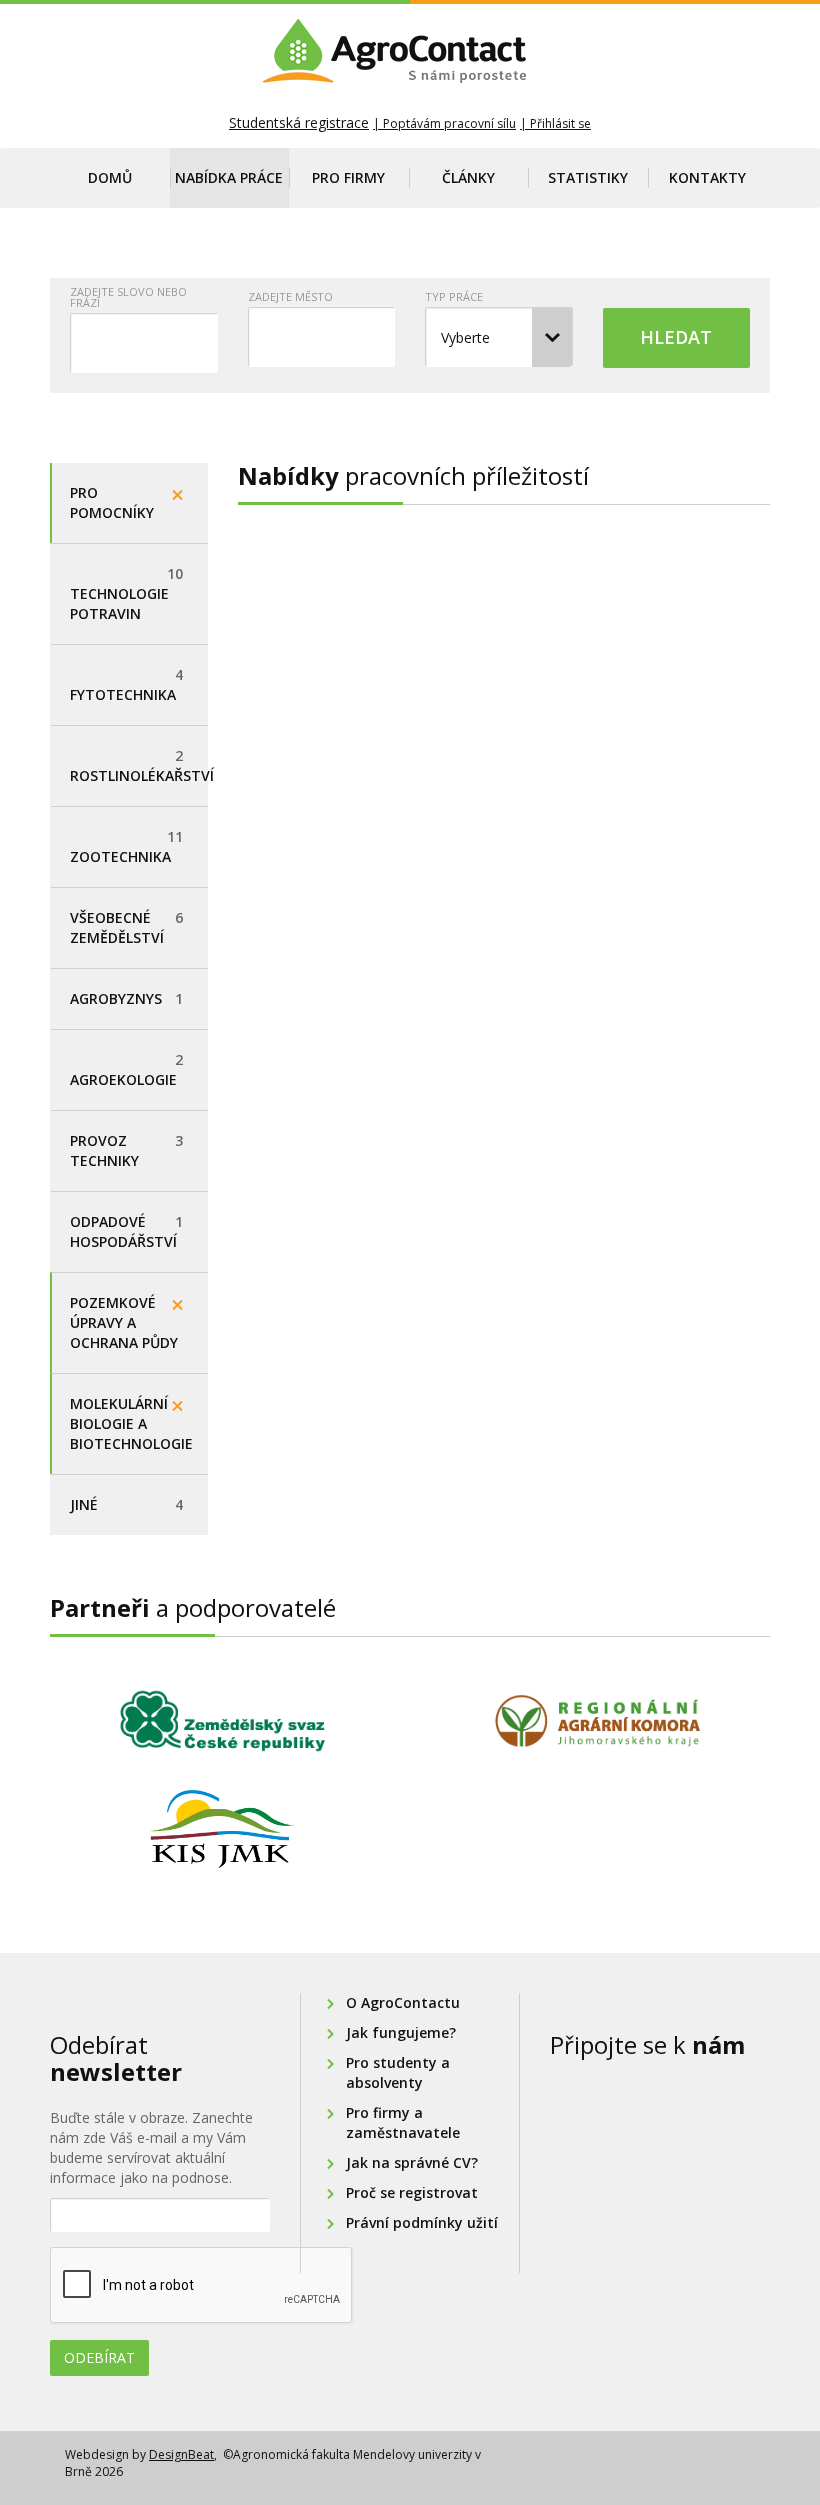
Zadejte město (290, 296)
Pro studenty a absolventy (398, 2072)
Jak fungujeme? (401, 2032)
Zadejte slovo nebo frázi (128, 297)
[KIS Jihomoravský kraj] (222, 1829)
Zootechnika (126, 846)
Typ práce (454, 296)
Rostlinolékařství (139, 765)
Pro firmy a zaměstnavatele (403, 2122)
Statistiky (588, 177)
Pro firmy (348, 177)
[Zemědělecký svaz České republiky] (222, 1721)
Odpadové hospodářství (126, 1231)
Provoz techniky (126, 1150)
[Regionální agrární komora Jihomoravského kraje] (597, 1721)
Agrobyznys (126, 998)
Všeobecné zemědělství (126, 927)
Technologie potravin (126, 593)
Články (468, 177)
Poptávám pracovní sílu (449, 123)
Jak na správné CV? (412, 2162)
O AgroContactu (403, 2002)
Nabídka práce (229, 177)
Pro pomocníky (112, 502)
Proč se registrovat (412, 2192)
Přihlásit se (560, 123)
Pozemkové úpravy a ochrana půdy (124, 1322)
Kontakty (707, 177)
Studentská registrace (299, 122)
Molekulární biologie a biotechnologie (131, 1423)
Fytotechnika (126, 684)
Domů (110, 177)
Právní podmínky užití (422, 2222)
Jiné (126, 1504)
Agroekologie (126, 1069)
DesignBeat (181, 2454)
